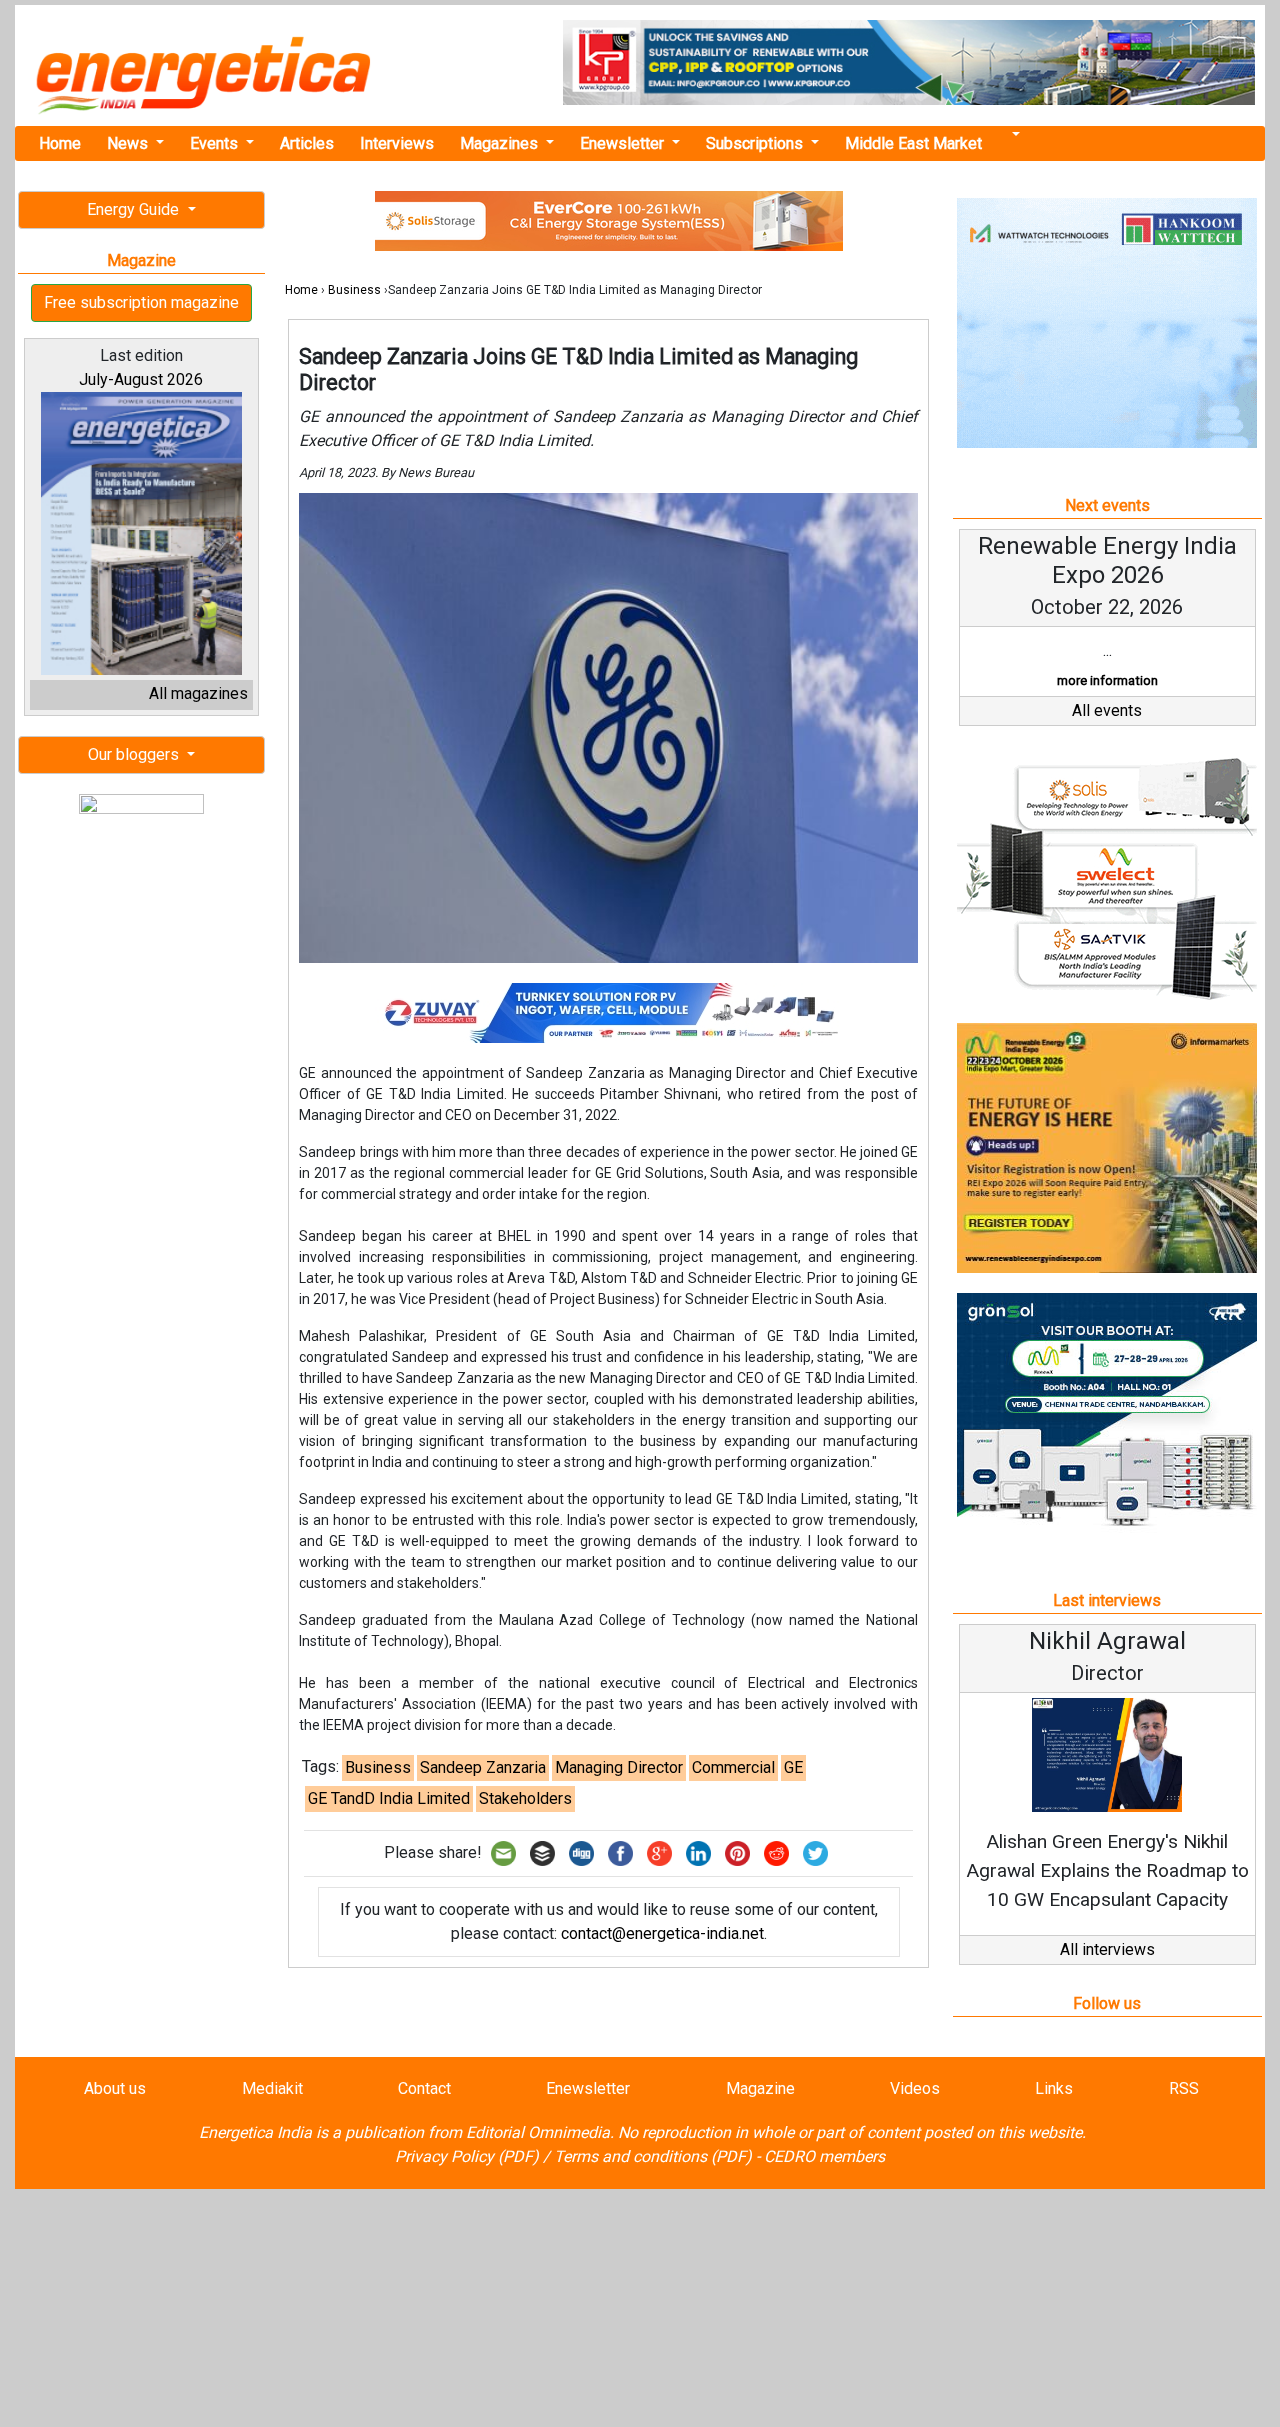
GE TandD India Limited (389, 1798)
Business (354, 290)
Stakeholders (525, 1798)
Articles (307, 143)
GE (793, 1767)
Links (1054, 2088)
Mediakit (272, 2088)
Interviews (397, 143)
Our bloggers (135, 754)
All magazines (198, 693)
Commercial (733, 1767)
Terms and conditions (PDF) (653, 2156)
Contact (424, 2088)
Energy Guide (135, 209)
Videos (915, 2088)
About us (115, 2088)
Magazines (501, 143)
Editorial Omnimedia (538, 2132)
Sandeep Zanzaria (483, 1767)
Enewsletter (624, 143)
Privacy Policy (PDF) (467, 2156)
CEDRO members (824, 2156)
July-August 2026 (141, 379)
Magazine (760, 2088)
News (129, 143)
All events (1107, 710)
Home (60, 143)
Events (216, 143)
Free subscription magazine (141, 302)
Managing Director (619, 1767)
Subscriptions (756, 143)
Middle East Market (913, 143)
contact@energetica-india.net (662, 1933)
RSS (1184, 2088)
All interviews (1107, 1949)
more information (1107, 680)
